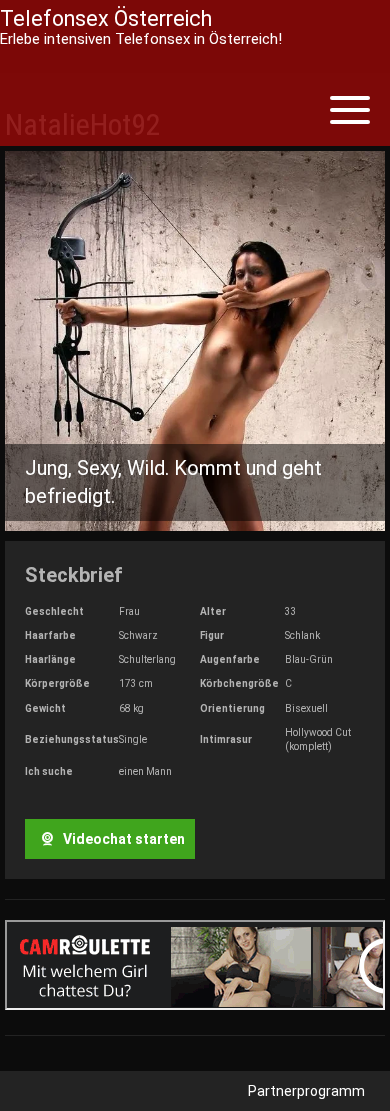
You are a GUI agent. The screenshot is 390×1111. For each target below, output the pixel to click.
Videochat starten (122, 839)
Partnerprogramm (306, 1091)
